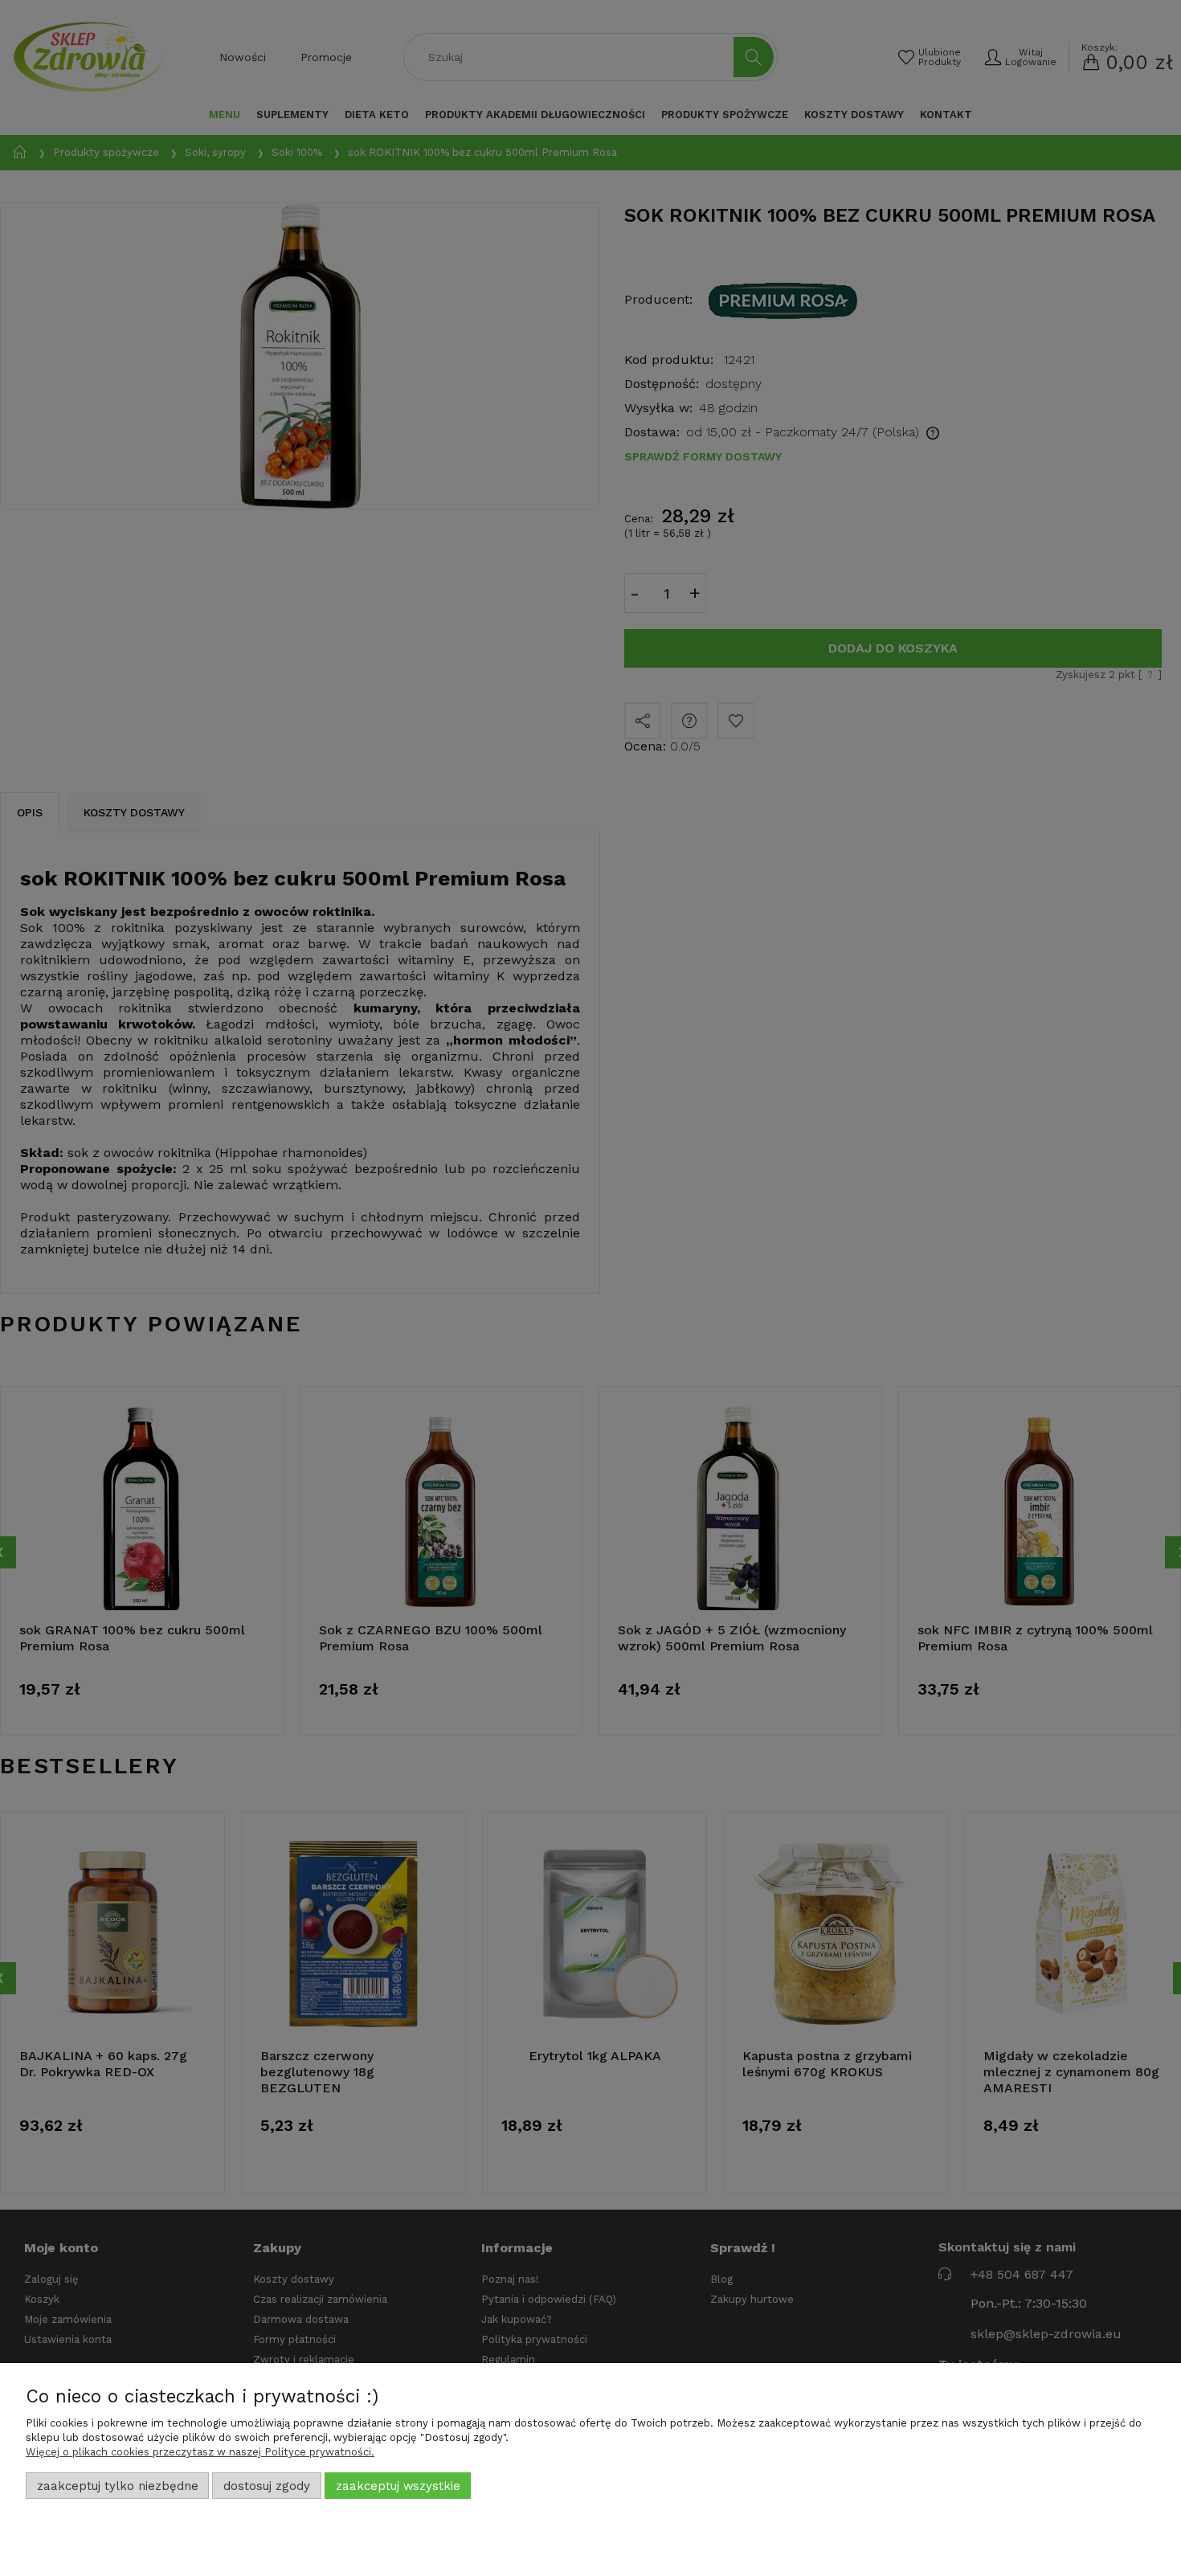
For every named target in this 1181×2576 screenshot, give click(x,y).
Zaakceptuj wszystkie (398, 2486)
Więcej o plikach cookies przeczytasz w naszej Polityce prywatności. (200, 2452)
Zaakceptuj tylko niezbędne (118, 2486)
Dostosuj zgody (267, 2486)
